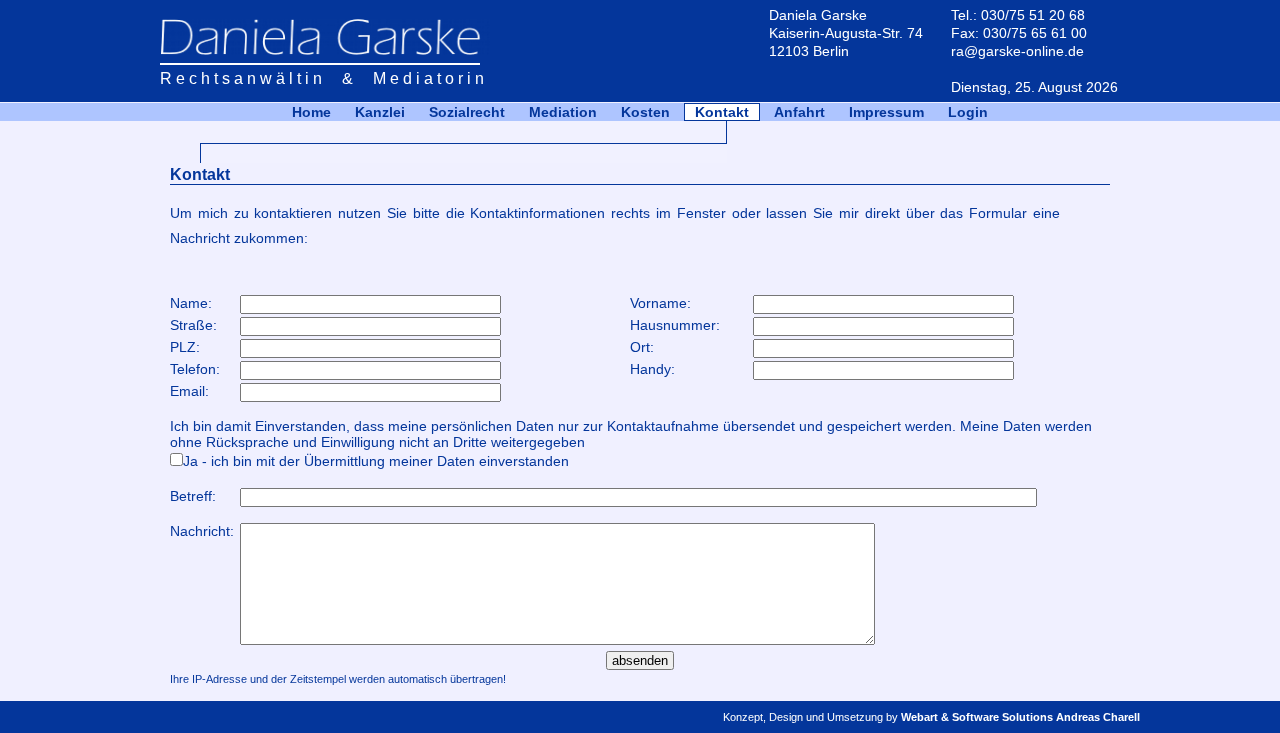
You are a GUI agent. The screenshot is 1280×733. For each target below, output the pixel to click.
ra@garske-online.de (1017, 51)
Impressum (886, 112)
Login (968, 112)
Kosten (645, 112)
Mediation (563, 112)
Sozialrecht (467, 112)
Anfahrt (799, 112)
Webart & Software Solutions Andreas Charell (1020, 717)
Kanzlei (380, 112)
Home (311, 112)
